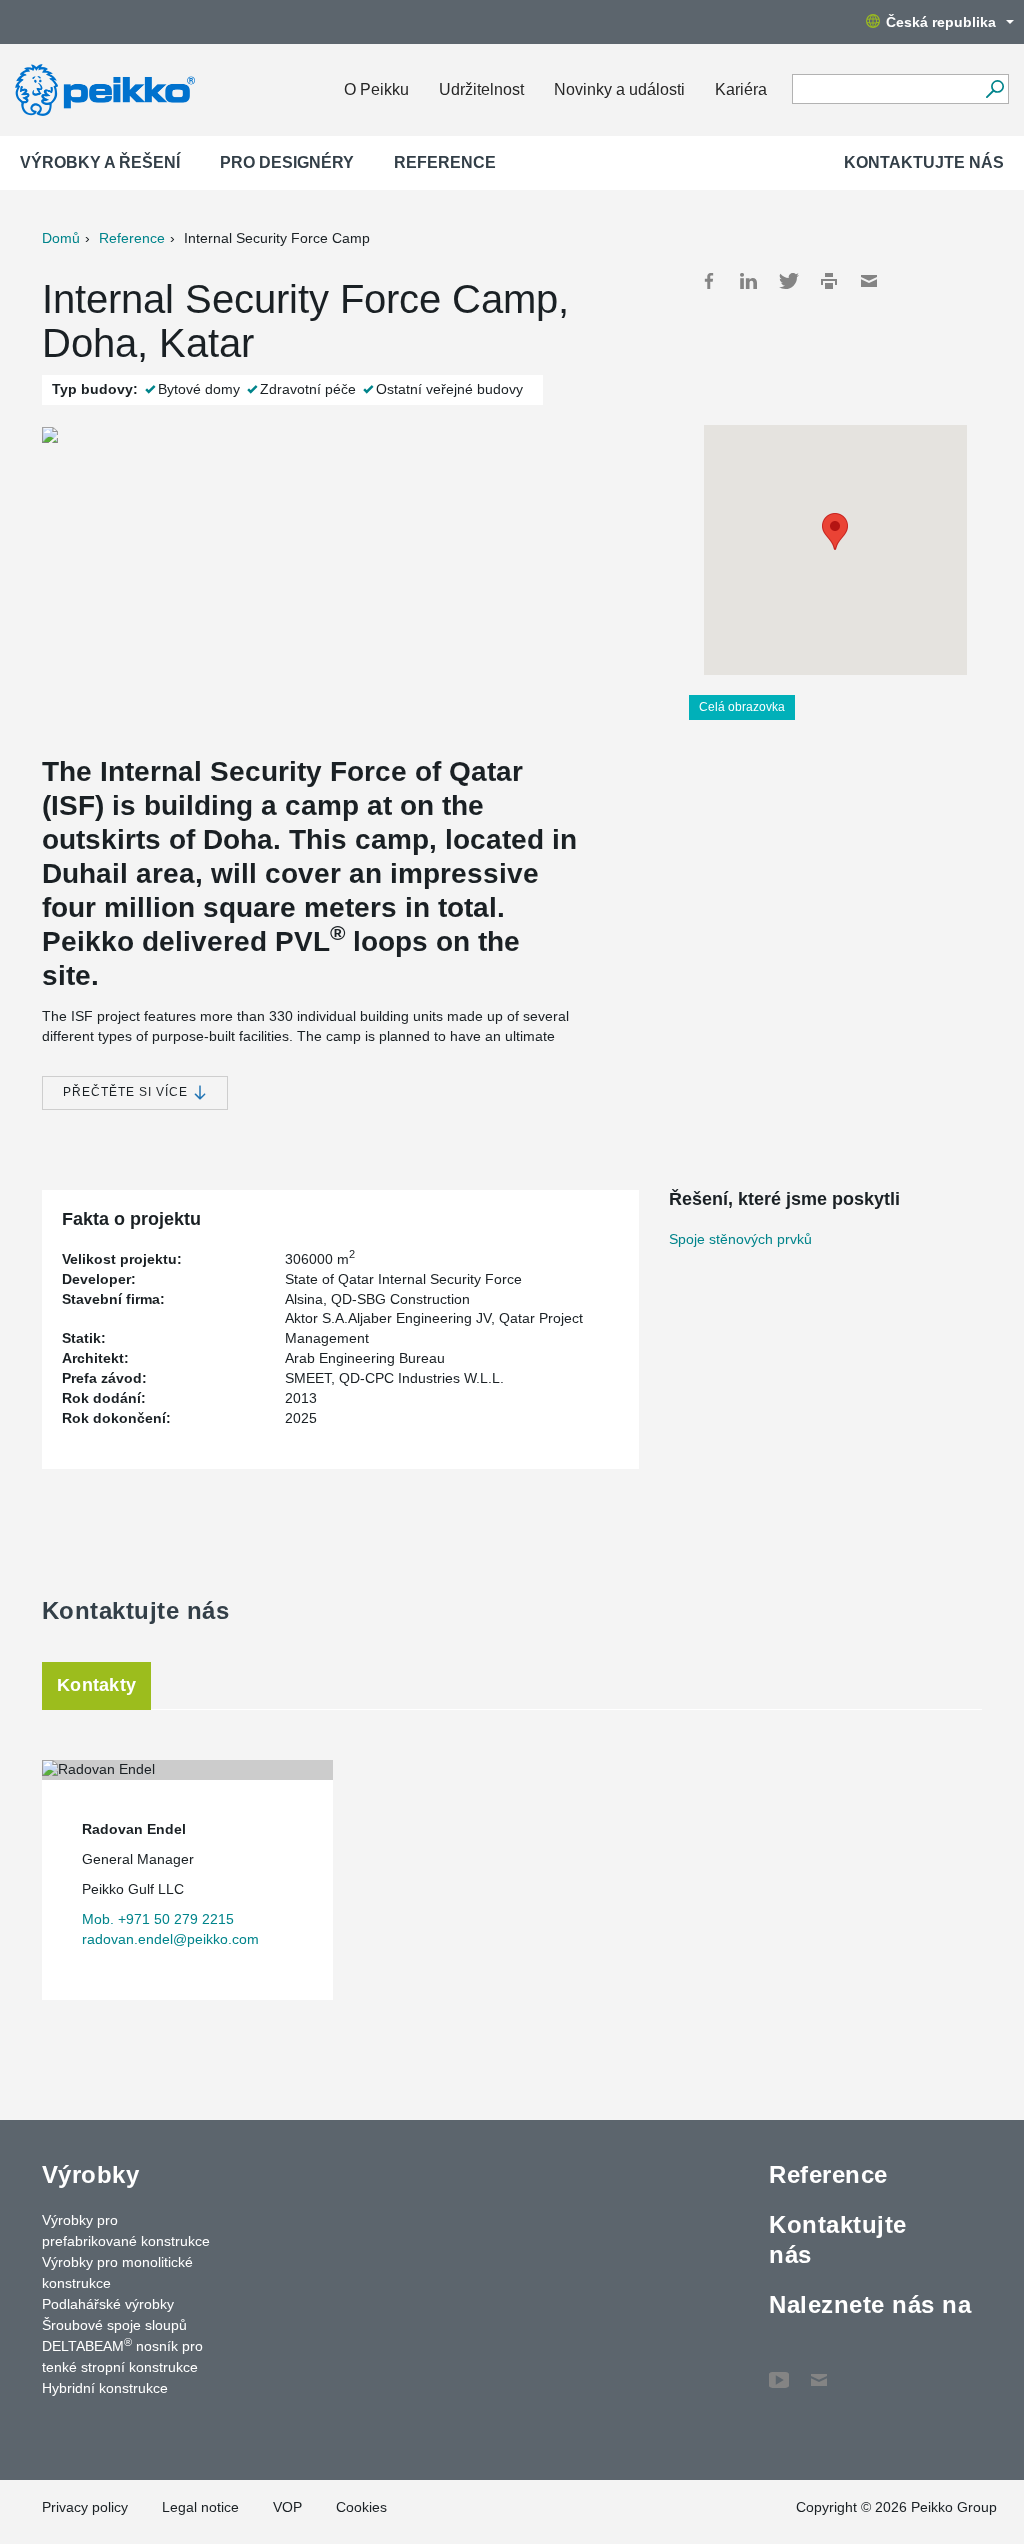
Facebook (709, 281)
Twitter (789, 281)
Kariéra (741, 89)
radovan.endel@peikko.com (170, 1939)
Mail (869, 281)
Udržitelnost (481, 89)
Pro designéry (287, 162)
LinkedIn (749, 281)
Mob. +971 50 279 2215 (158, 1919)
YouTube (779, 2370)
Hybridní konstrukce (105, 2388)
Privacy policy (85, 2507)
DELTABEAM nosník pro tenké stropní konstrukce (122, 2355)
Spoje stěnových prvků (740, 1239)
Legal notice (200, 2507)
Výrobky (90, 2174)
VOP (287, 2507)
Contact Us (819, 2370)
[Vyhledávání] (994, 89)
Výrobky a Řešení (100, 162)
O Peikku (376, 89)
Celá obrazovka (742, 707)
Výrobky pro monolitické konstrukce (117, 2272)
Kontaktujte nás (924, 162)
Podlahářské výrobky (108, 2304)
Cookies (361, 2507)
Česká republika (941, 22)
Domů (61, 238)
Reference (445, 162)
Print (829, 281)
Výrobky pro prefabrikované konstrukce (126, 2230)
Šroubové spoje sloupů (114, 2325)
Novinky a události (619, 89)
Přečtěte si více (127, 1092)
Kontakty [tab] (96, 1685)
